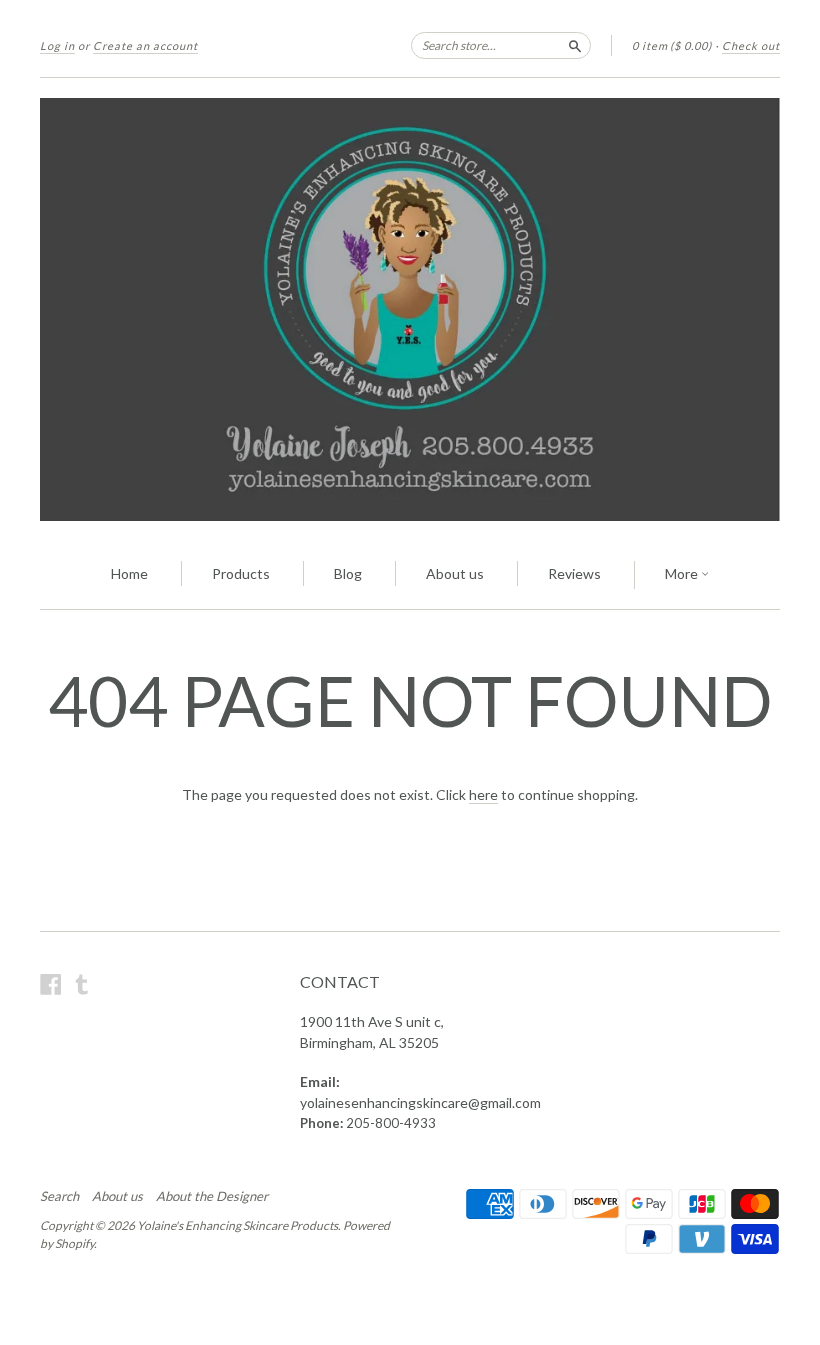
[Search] (575, 45)
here (483, 794)
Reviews (574, 573)
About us (455, 573)
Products (241, 573)
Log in (57, 45)
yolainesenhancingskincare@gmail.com (420, 1102)
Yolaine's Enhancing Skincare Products (237, 1225)
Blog (348, 573)
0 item (672, 45)
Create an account (145, 45)
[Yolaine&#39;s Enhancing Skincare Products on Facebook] (51, 984)
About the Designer (212, 1196)
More (683, 573)
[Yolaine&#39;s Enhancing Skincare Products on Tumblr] (82, 984)
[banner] (410, 309)
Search (59, 1196)
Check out (751, 45)
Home (129, 573)
